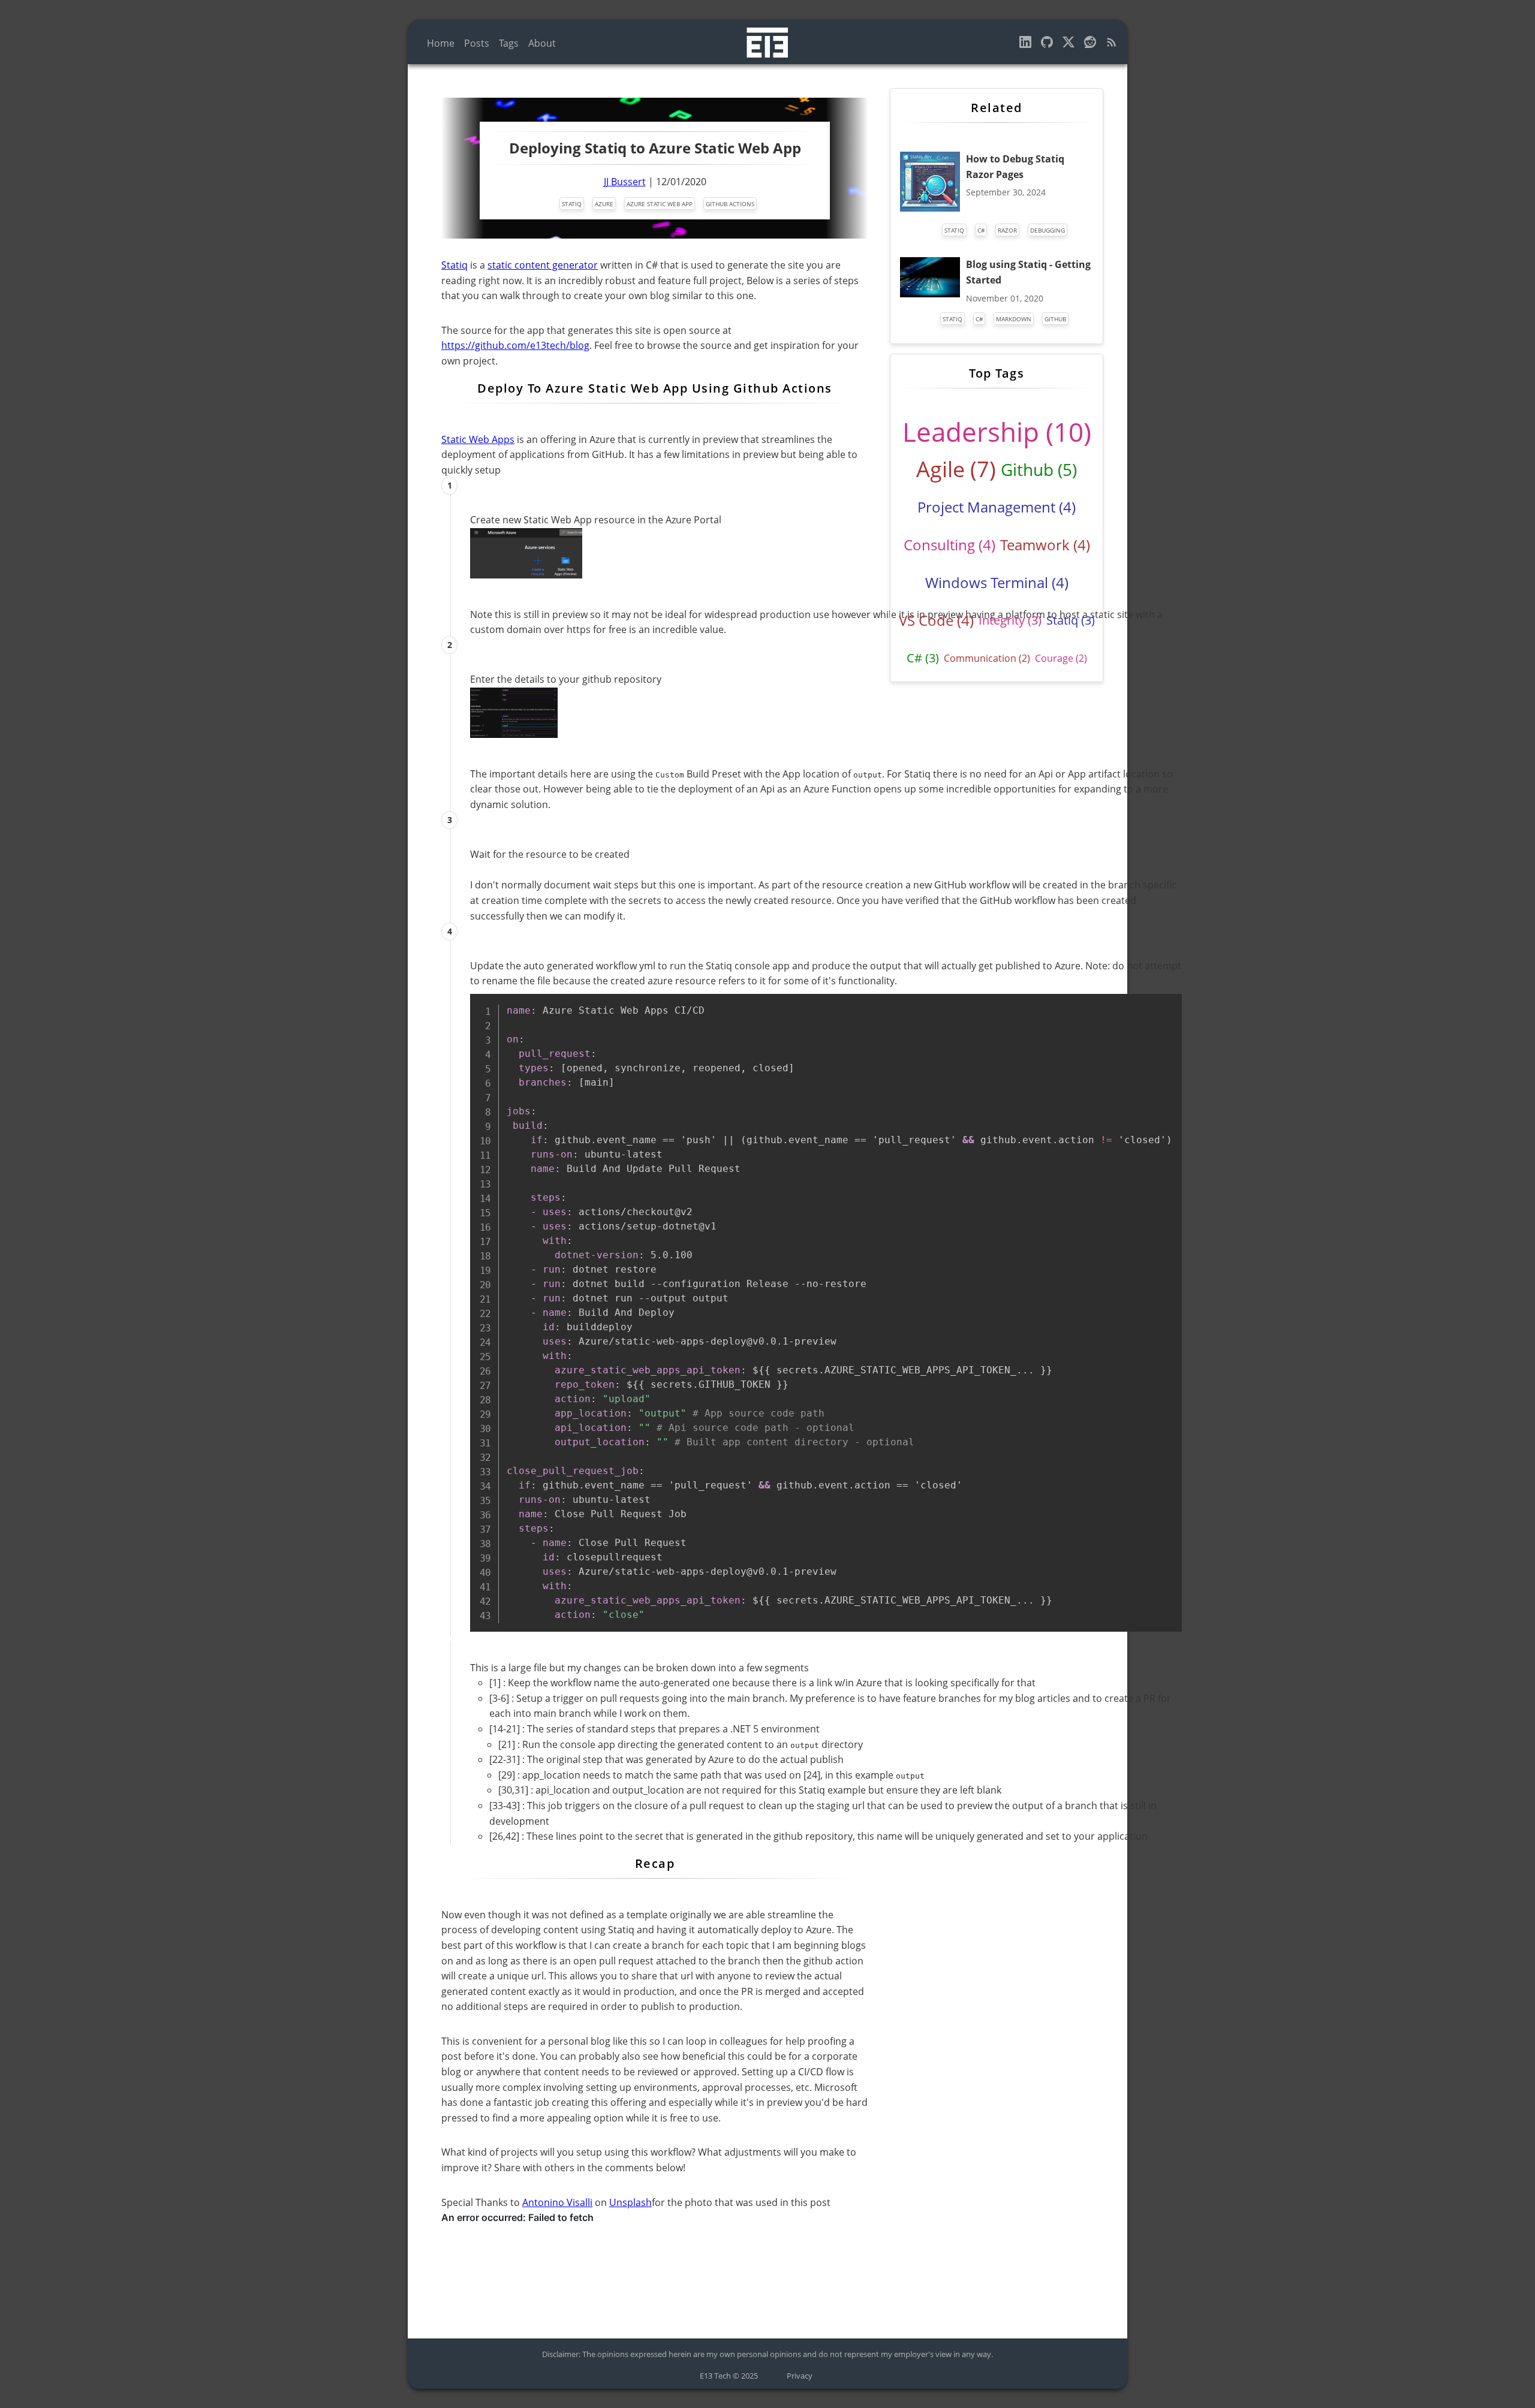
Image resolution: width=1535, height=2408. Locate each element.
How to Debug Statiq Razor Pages (1015, 167)
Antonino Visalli (557, 2202)
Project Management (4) (997, 507)
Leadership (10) (997, 432)
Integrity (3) (1010, 620)
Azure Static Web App (660, 204)
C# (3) (923, 658)
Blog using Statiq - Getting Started (1028, 272)
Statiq (572, 204)
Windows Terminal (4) (997, 582)
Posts (477, 43)
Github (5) (1039, 469)
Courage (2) (1061, 658)
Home (441, 43)
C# (981, 230)
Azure (604, 204)
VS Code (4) (936, 620)
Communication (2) (987, 658)
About (542, 43)
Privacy (800, 2376)
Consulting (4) (949, 545)
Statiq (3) (1071, 620)
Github (1055, 319)
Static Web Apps (478, 439)
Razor (1007, 230)
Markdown (1014, 319)
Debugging (1048, 230)
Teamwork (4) (1045, 545)
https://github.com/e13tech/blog (515, 345)
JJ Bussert (625, 182)
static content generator (543, 265)
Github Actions (730, 204)
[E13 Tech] (1112, 44)
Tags (509, 43)
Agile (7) (956, 469)
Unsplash (630, 2202)
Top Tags (997, 373)
